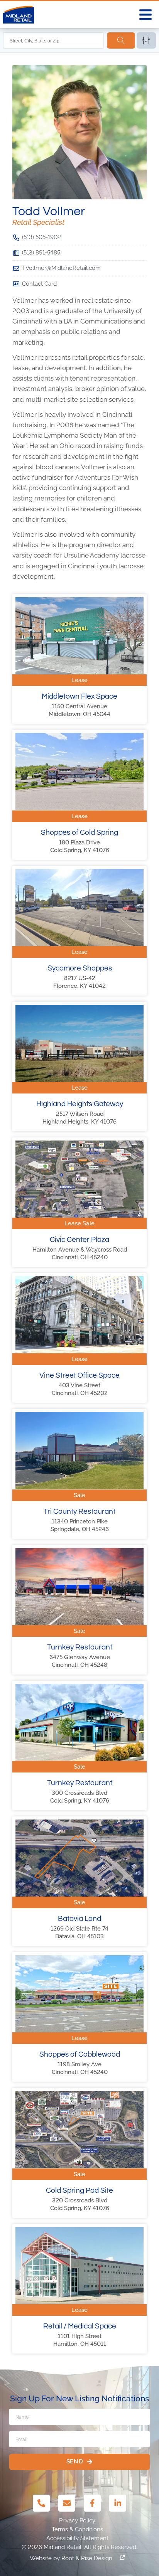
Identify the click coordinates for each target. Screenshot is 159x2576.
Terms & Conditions (77, 2529)
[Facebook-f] (92, 2503)
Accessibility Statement (77, 2538)
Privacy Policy (77, 2520)
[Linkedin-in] (118, 2503)
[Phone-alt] (41, 2503)
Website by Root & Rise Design (71, 2558)
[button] (145, 15)
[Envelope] (67, 2503)
